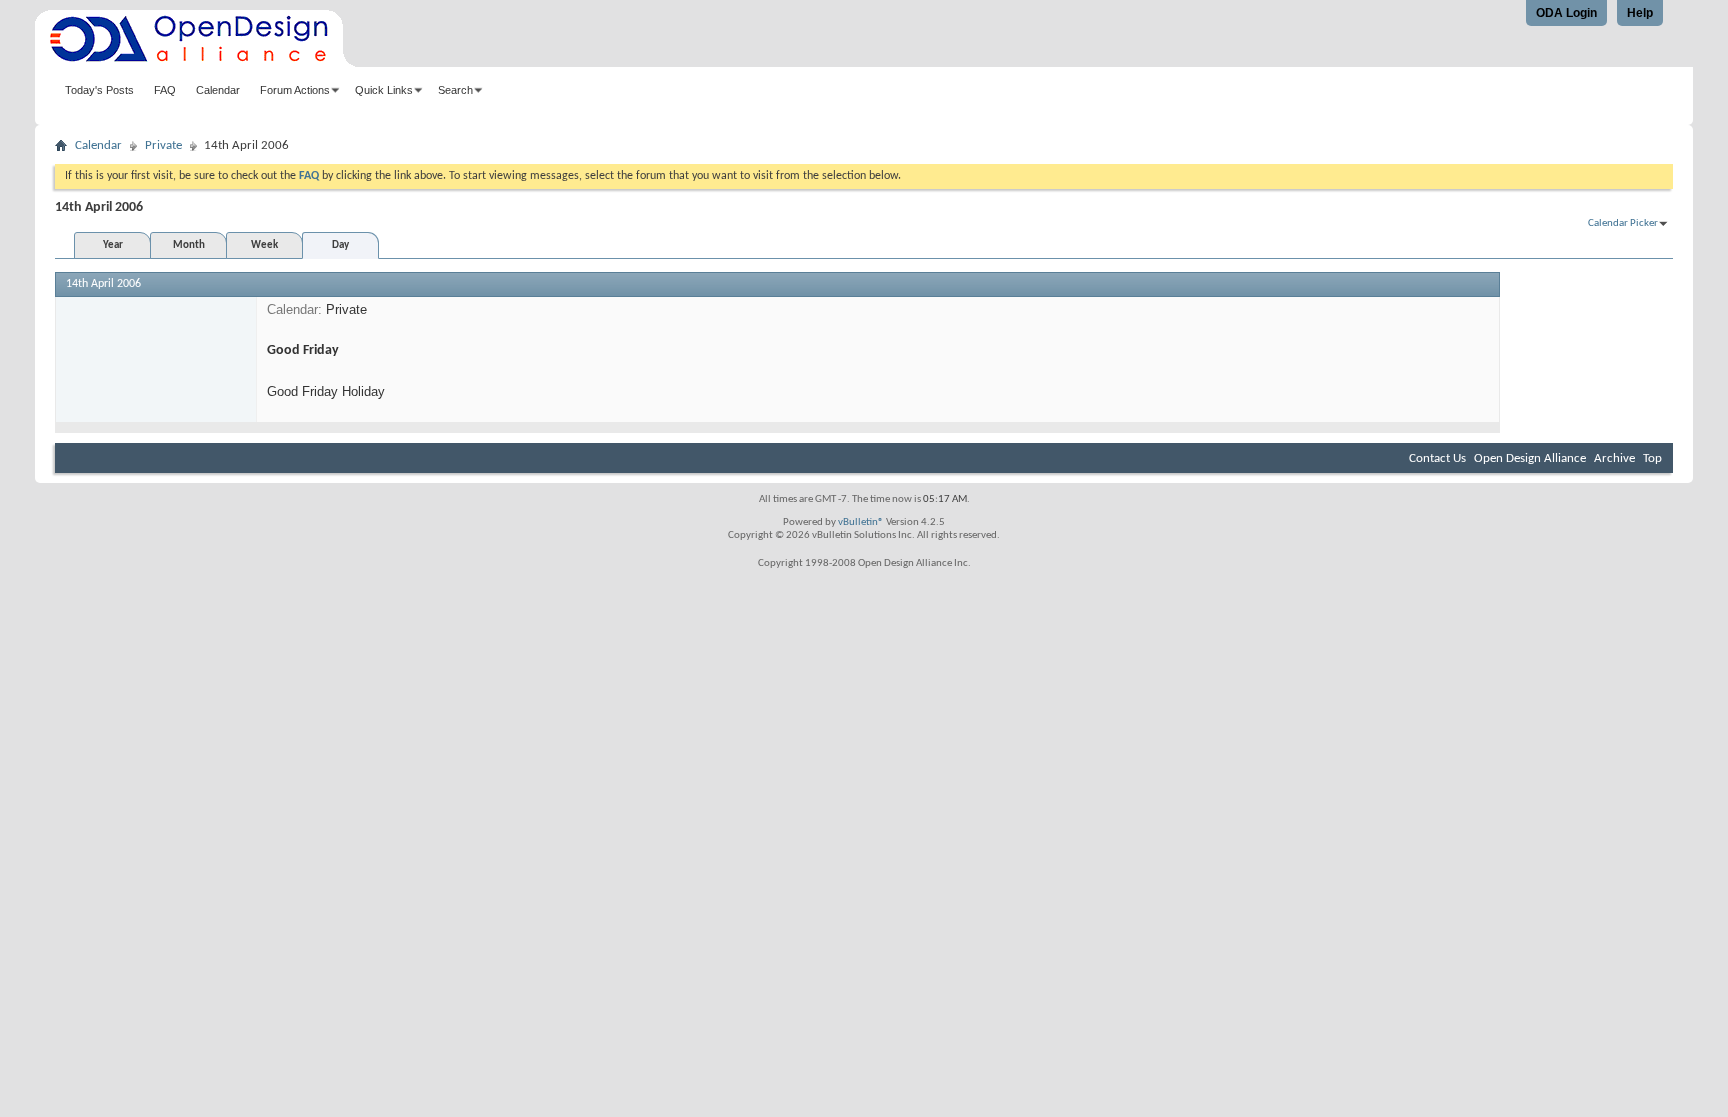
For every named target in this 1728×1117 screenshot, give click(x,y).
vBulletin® (861, 522)
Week (264, 245)
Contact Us (1437, 458)
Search (455, 90)
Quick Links (384, 90)
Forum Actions (295, 90)
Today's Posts (99, 90)
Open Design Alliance (1530, 458)
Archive (1614, 458)
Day (340, 245)
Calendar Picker (1623, 223)
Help (1640, 13)
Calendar (218, 90)
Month (189, 245)
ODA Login (1566, 13)
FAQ (165, 90)
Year (113, 245)
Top (1652, 458)
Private (163, 145)
